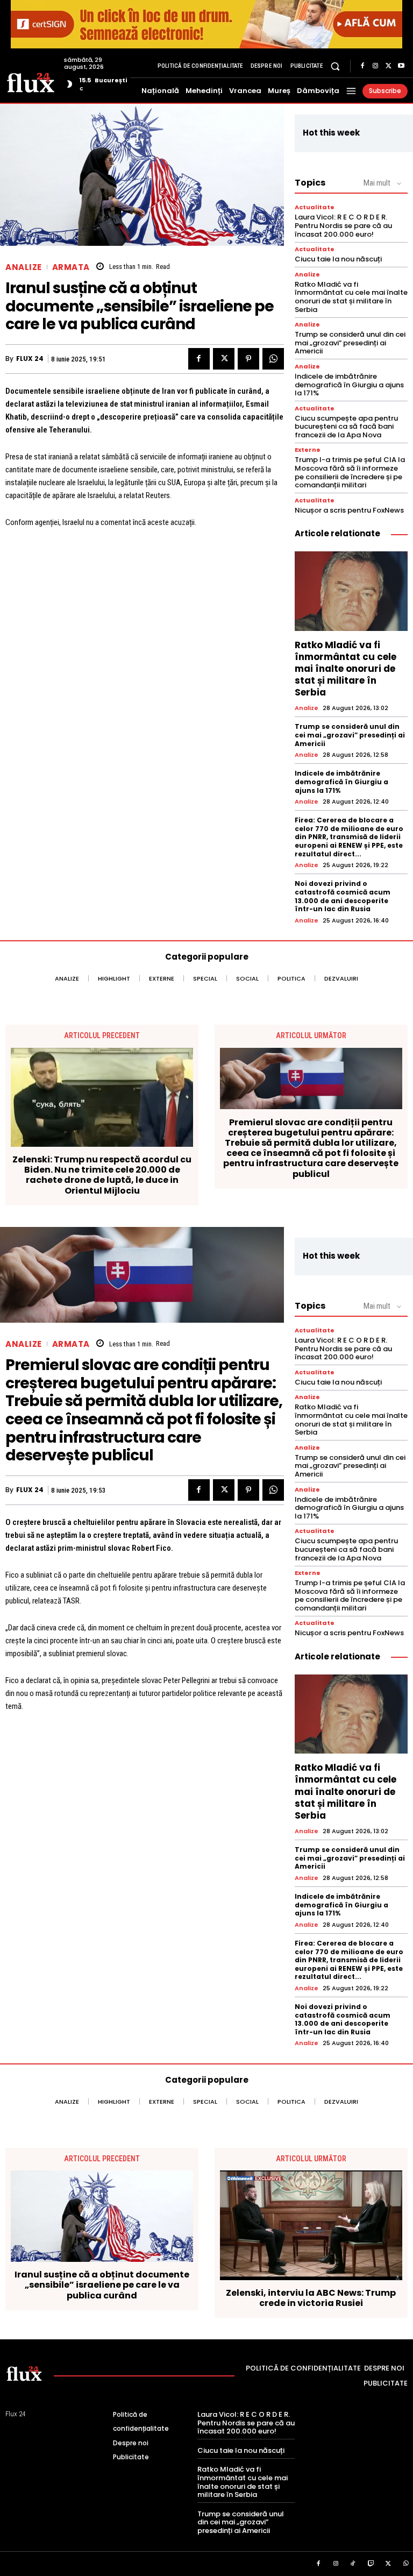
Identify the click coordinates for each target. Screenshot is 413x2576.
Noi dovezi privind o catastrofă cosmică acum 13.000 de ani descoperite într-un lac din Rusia (343, 896)
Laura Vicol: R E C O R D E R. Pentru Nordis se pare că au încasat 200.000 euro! (343, 225)
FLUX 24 (30, 359)
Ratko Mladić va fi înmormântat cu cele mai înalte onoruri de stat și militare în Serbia (351, 297)
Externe (308, 450)
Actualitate (315, 207)
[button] (335, 66)
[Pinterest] (248, 359)
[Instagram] (375, 66)
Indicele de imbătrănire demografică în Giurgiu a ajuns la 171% (349, 385)
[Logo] (31, 82)
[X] (388, 66)
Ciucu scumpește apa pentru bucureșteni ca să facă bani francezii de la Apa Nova (346, 427)
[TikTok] (353, 2564)
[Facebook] (362, 66)
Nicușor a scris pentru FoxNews (349, 510)
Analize (24, 267)
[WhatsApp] (273, 359)
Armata (71, 267)
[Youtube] (401, 66)
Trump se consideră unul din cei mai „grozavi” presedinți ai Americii (350, 343)
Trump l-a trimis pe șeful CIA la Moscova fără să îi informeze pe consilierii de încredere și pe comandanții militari (350, 472)
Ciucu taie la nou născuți (338, 259)
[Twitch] (371, 2564)
